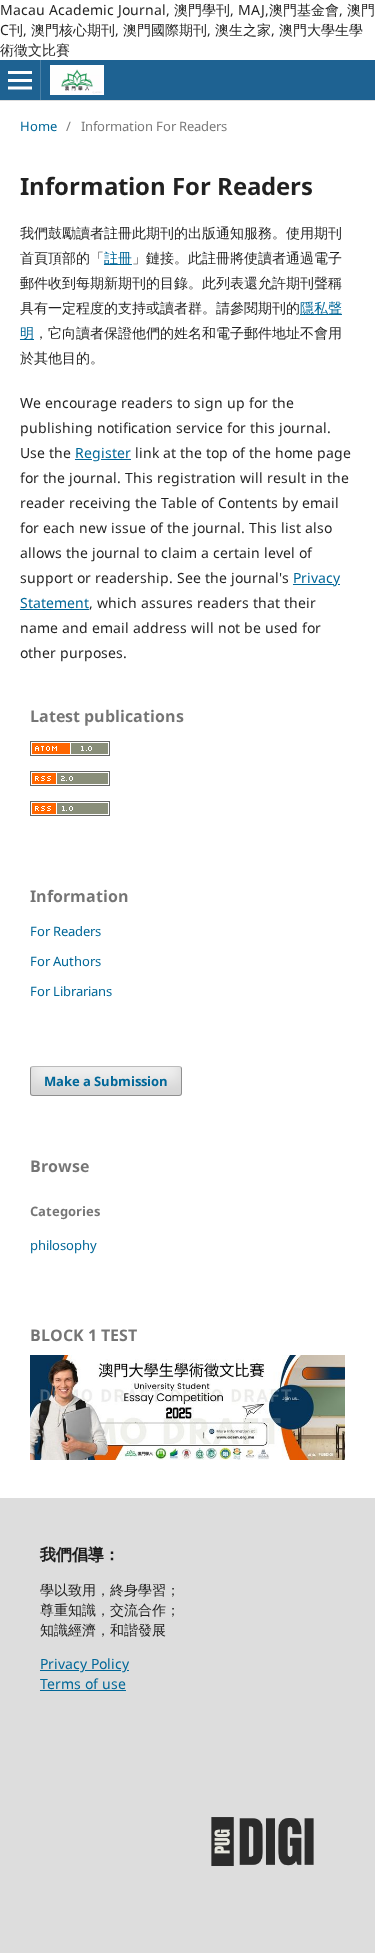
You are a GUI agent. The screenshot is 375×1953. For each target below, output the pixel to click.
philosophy (63, 1245)
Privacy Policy (84, 1663)
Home (38, 126)
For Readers (65, 931)
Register (103, 452)
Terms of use (83, 1683)
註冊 (118, 257)
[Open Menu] (20, 80)
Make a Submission (106, 1081)
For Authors (65, 961)
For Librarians (71, 991)
